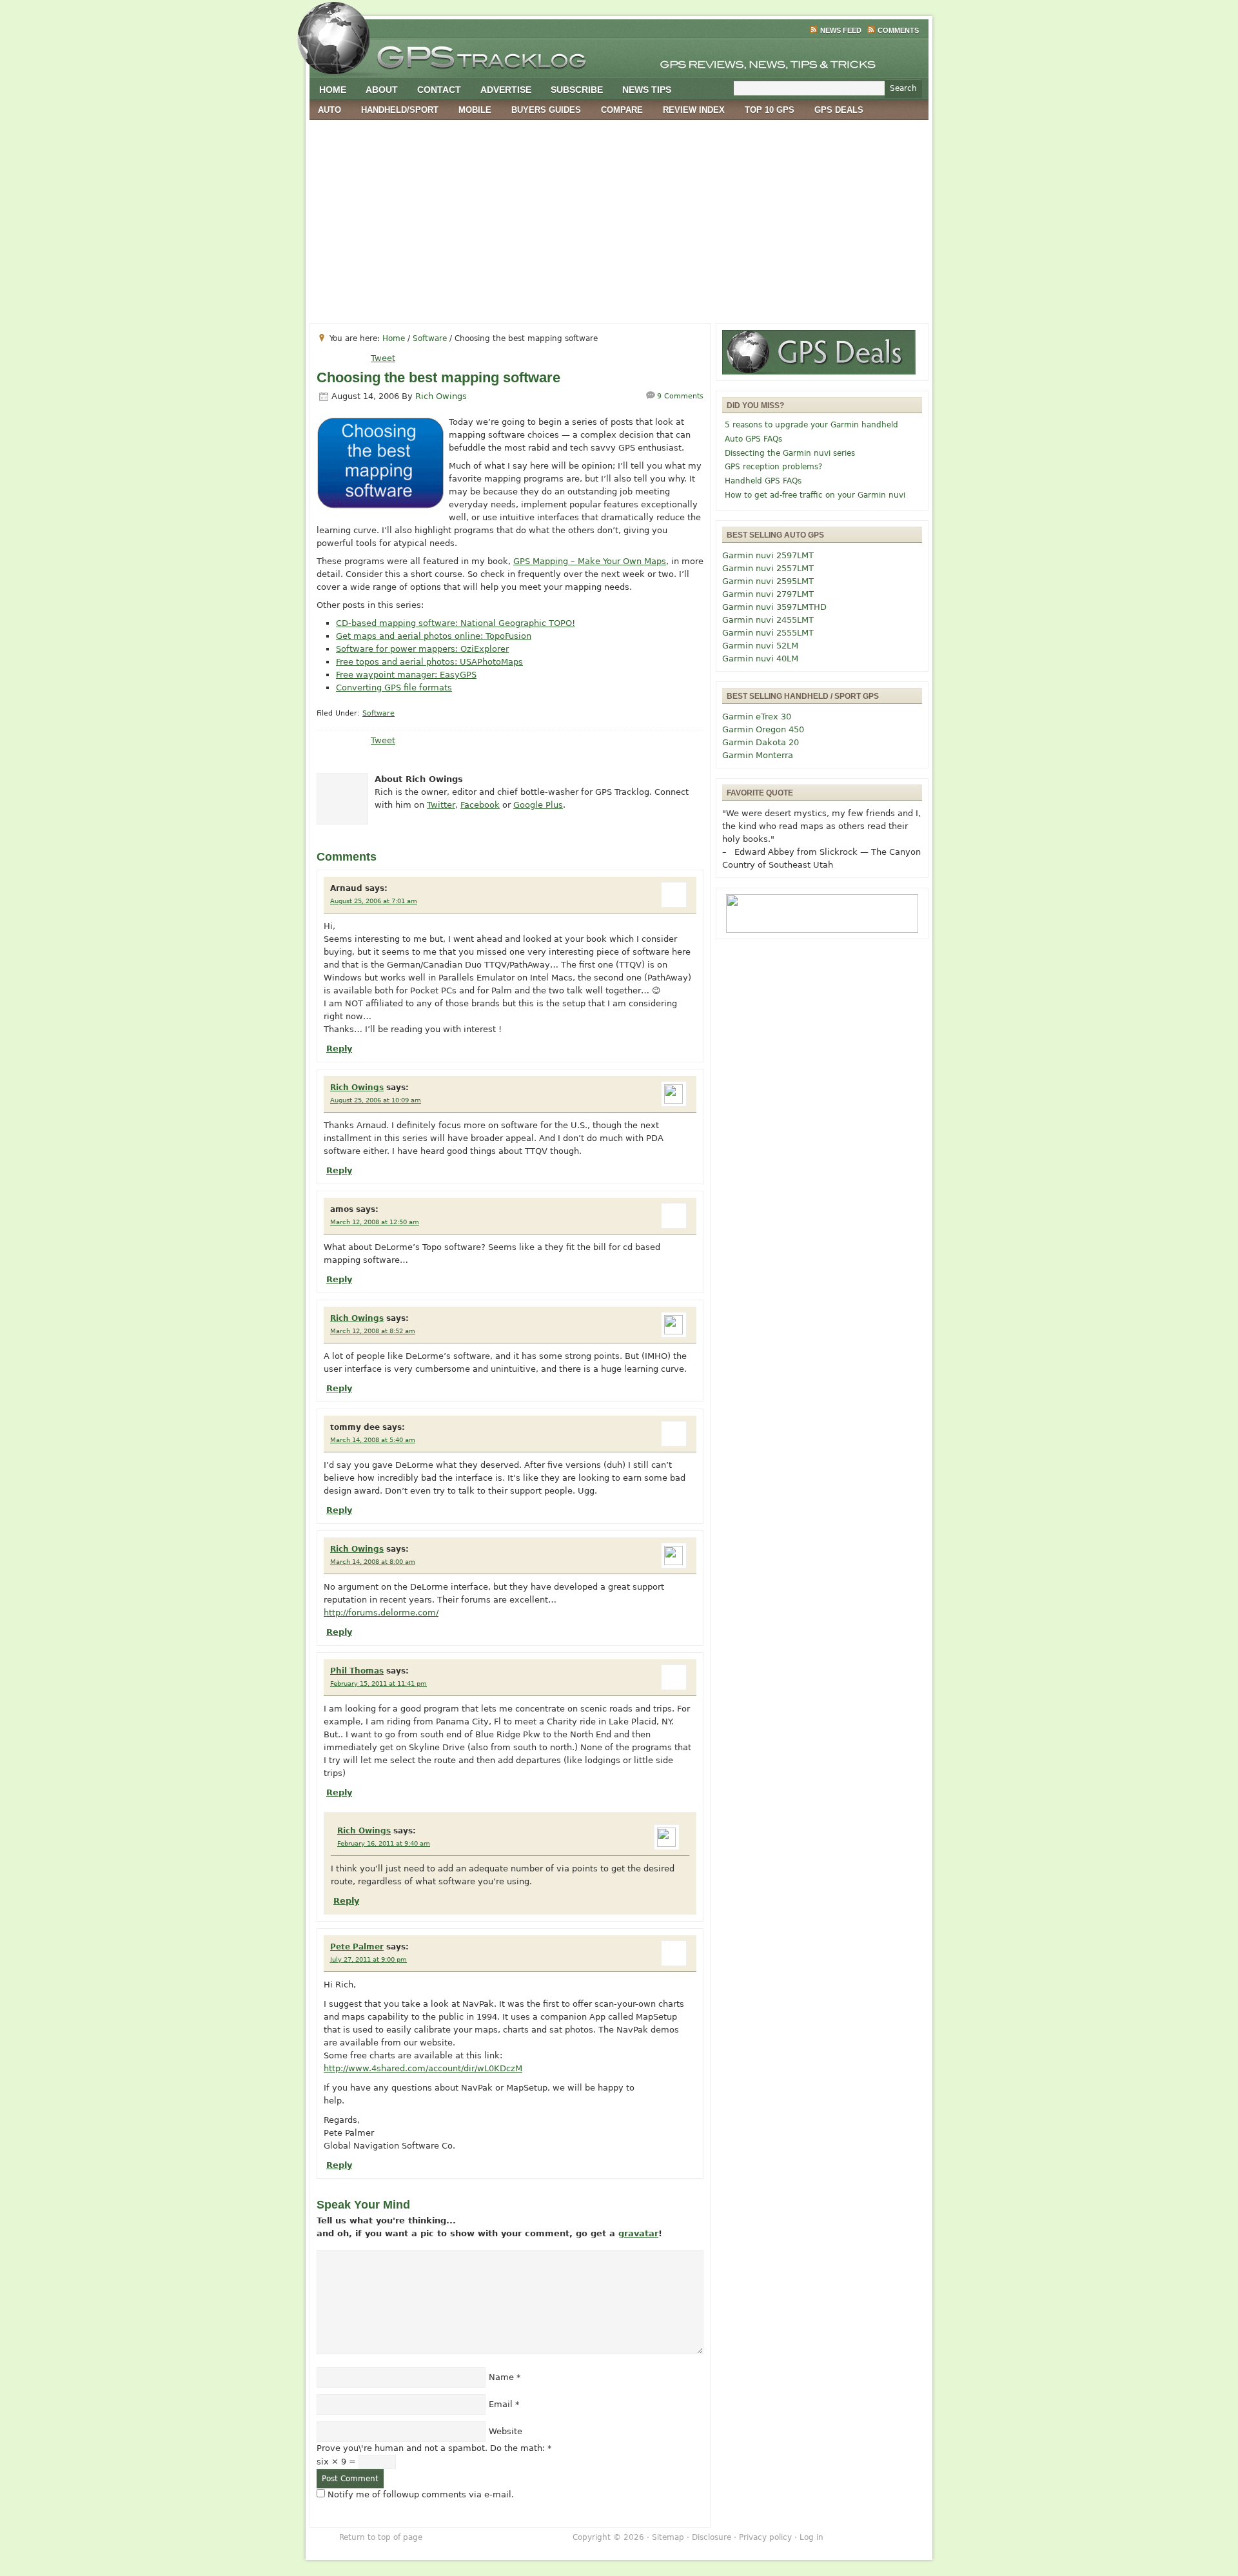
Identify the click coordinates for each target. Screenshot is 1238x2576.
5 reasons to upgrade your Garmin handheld (811, 425)
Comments (898, 30)
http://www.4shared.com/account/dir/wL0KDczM (423, 2068)
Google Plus (538, 805)
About (382, 90)
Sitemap (668, 2537)
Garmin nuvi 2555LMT (768, 633)
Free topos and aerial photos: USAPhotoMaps (429, 662)
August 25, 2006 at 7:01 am (374, 901)
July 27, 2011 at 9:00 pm (368, 1959)
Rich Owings (441, 396)
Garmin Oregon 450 (763, 729)
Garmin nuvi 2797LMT (768, 594)
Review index (694, 110)
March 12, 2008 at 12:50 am (375, 1222)
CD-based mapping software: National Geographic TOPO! (456, 623)
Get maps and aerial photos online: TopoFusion (434, 636)
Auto (329, 110)
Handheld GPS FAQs (763, 481)
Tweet (383, 358)
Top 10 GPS (770, 110)
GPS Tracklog (619, 54)
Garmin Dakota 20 (761, 742)
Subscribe (577, 90)
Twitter (441, 805)
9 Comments (680, 396)
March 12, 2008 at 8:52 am (373, 1331)
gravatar (638, 2233)
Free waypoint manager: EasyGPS (406, 675)
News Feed (841, 30)
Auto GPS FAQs (753, 439)
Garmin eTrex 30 (757, 717)
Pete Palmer (357, 1947)
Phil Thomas (357, 1671)
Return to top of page (381, 2537)
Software (378, 713)
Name (501, 2377)
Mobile (475, 110)
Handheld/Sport (400, 110)
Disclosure (712, 2537)
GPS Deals (839, 110)
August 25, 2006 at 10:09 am (376, 1100)
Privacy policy (765, 2537)
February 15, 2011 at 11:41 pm (378, 1683)
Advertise (506, 90)
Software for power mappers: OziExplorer (422, 649)
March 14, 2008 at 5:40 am (373, 1440)
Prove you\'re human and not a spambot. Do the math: (434, 2448)
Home (333, 90)
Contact (439, 90)
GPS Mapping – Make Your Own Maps (590, 561)
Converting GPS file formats (394, 688)
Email (501, 2404)
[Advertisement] (619, 217)
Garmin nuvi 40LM (760, 659)
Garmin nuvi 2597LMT (768, 555)
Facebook (480, 805)
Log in (811, 2537)
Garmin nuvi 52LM (760, 646)
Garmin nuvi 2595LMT (768, 581)
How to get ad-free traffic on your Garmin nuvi (815, 495)
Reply (339, 1049)
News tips (647, 90)
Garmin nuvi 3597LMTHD (774, 607)
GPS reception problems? (773, 467)
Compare (622, 110)
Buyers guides (546, 110)
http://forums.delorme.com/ (381, 1613)
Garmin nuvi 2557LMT (768, 568)
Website (506, 2431)
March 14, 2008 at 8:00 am (373, 1562)
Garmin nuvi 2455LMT (768, 620)
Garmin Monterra (758, 755)
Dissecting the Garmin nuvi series (790, 453)
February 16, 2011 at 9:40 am (384, 1843)
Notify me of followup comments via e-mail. (421, 2494)
